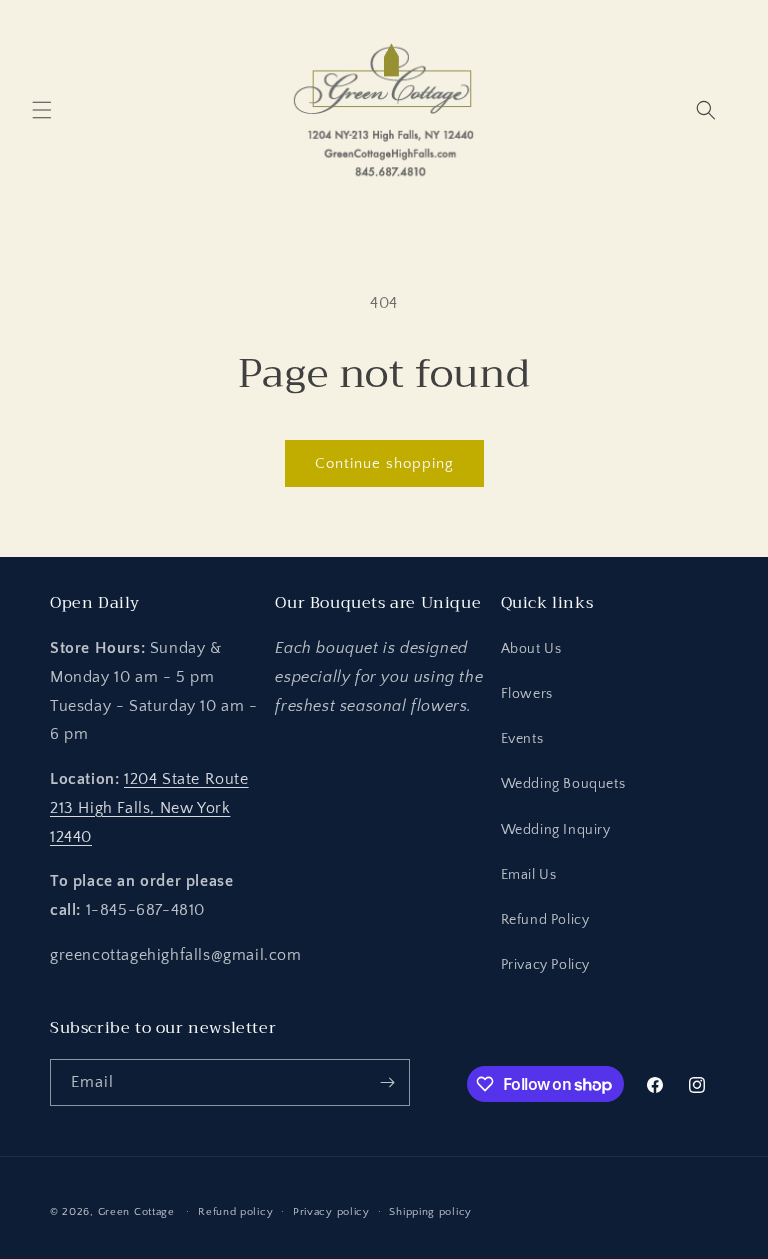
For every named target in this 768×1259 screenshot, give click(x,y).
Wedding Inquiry (556, 830)
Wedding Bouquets (563, 784)
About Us (531, 649)
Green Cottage (136, 1212)
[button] (42, 110)
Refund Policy (545, 920)
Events (522, 739)
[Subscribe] (387, 1082)
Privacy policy (331, 1212)
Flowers (527, 694)
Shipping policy (430, 1212)
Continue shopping (384, 463)
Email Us (529, 875)
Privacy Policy (545, 965)
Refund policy (235, 1212)
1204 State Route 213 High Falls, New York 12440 (149, 808)
